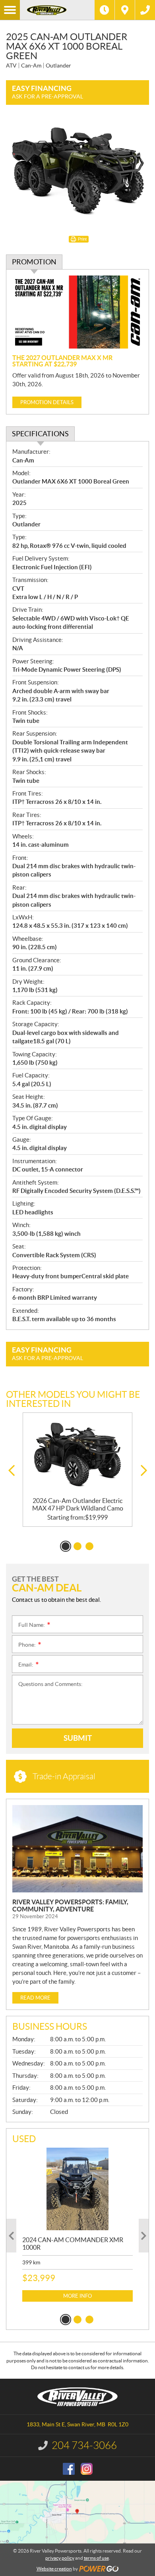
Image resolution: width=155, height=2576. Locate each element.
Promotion (34, 262)
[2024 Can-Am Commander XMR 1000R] (77, 2189)
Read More (35, 1998)
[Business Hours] (105, 10)
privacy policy (60, 2558)
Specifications (40, 434)
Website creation (54, 2569)
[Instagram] (87, 2469)
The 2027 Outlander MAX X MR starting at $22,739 (62, 361)
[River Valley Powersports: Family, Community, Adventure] (77, 1849)
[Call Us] (145, 10)
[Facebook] (69, 2469)
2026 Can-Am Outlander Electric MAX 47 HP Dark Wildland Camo (78, 1504)
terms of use (96, 2558)
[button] (11, 1471)
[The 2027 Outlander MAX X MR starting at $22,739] (77, 312)
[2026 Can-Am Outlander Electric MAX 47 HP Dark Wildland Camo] (77, 1455)
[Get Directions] (125, 10)
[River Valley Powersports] (57, 10)
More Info (77, 2296)
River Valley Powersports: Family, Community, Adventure (70, 1906)
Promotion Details (47, 402)
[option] (77, 1470)
